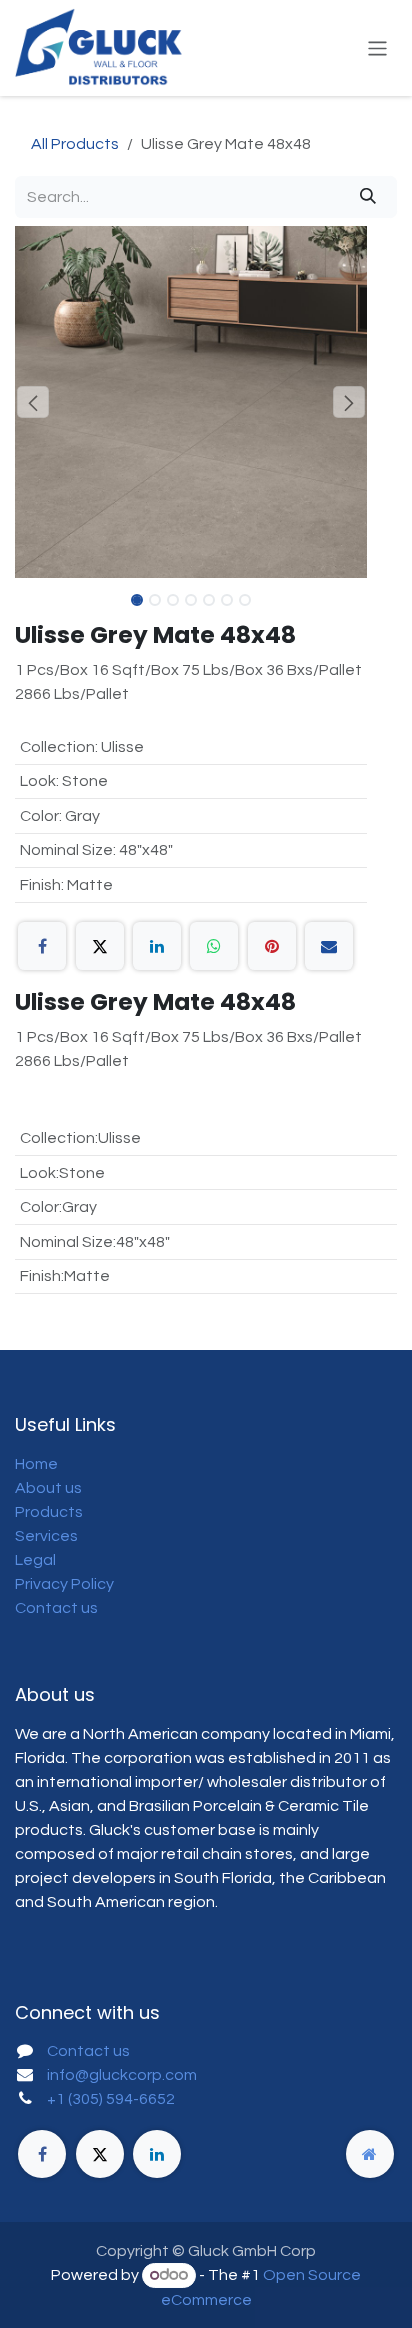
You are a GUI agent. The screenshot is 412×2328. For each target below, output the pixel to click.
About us (48, 1488)
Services (46, 1536)
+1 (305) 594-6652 (111, 2099)
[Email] (329, 946)
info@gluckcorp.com (122, 2075)
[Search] (368, 197)
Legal (35, 1560)
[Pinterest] (272, 946)
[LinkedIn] (157, 946)
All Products (75, 144)
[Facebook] (42, 946)
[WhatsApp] (214, 946)
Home (36, 1464)
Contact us (56, 1608)
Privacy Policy (64, 1584)
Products (49, 1512)
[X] (100, 946)
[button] (32, 402)
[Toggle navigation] (377, 47)
